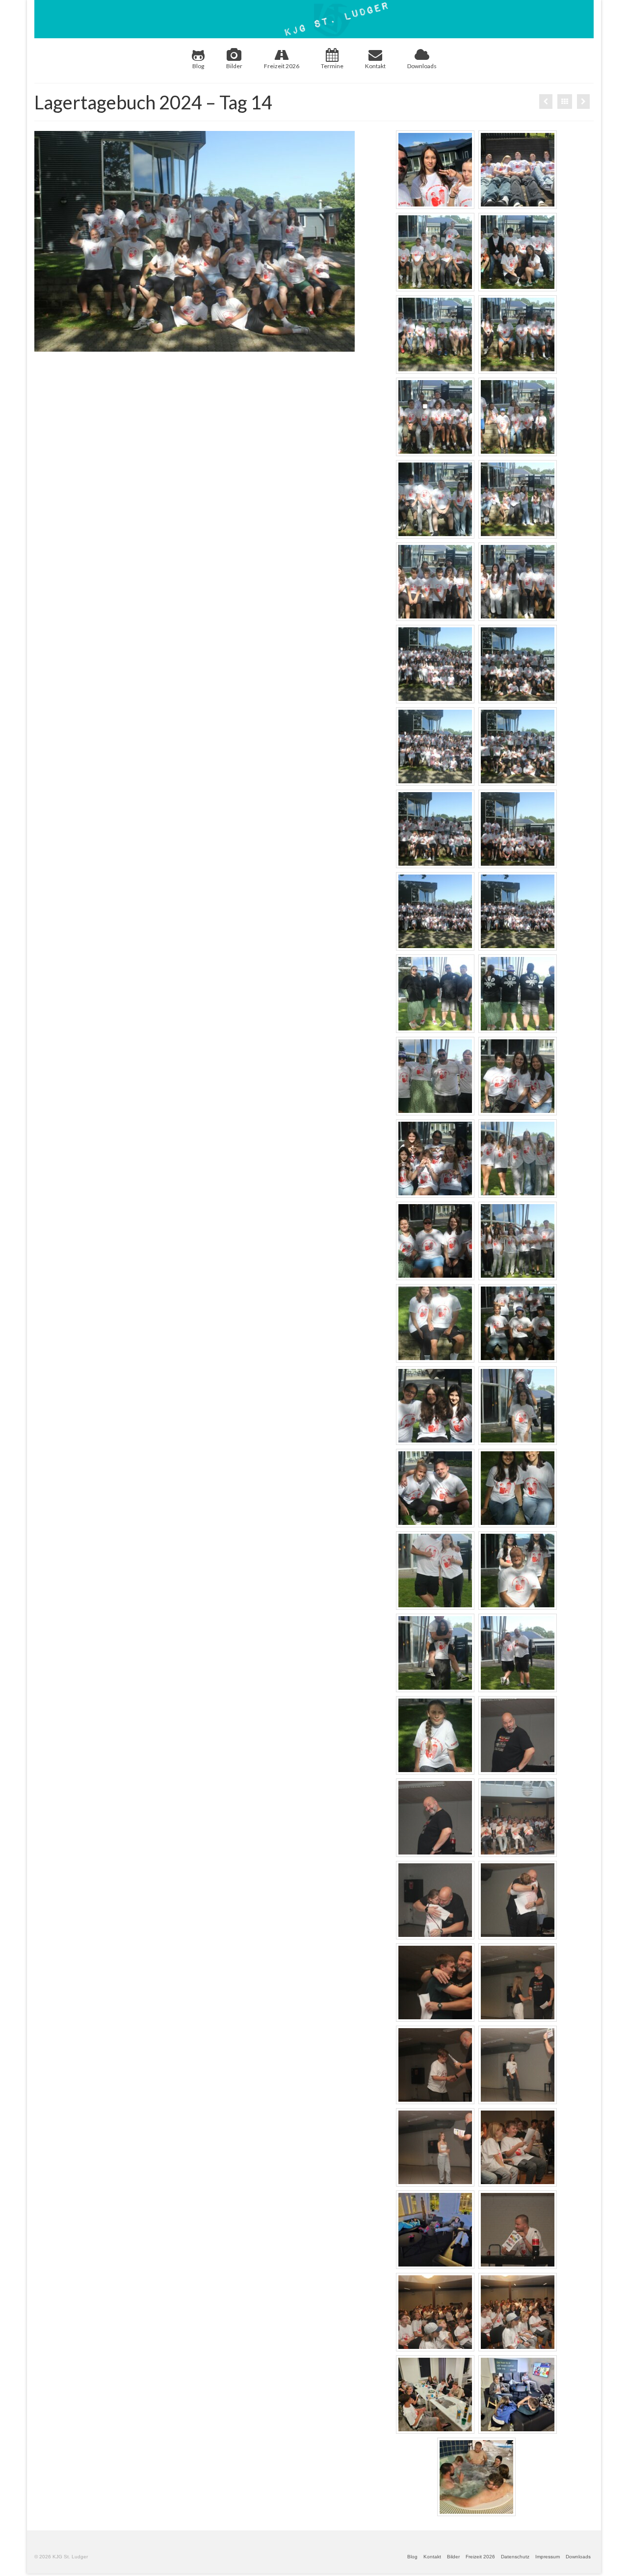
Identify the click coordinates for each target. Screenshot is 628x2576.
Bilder (234, 66)
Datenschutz (515, 2557)
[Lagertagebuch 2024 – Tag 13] (546, 102)
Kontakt (375, 66)
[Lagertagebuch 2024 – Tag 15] (583, 102)
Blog (198, 66)
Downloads (422, 66)
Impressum (548, 2557)
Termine (332, 66)
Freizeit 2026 (282, 66)
